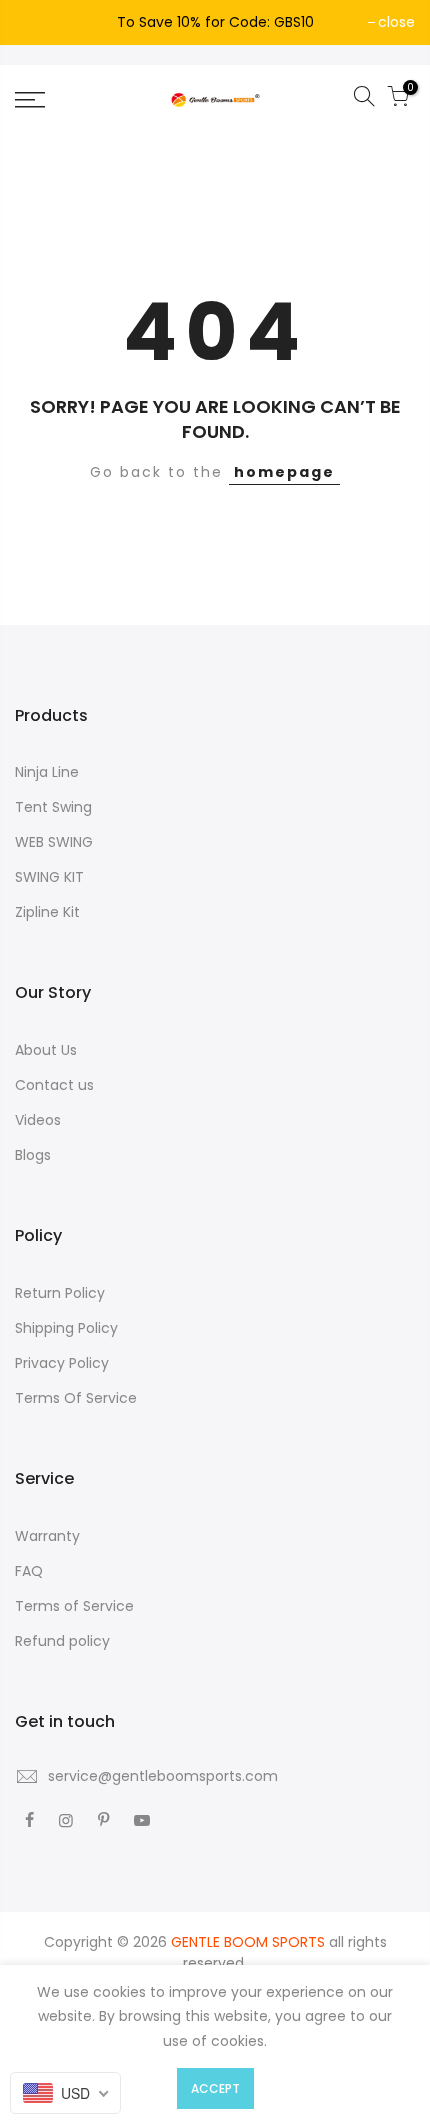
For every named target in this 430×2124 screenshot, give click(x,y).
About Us (46, 1050)
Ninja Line (47, 772)
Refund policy (62, 1641)
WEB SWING (54, 842)
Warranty (47, 1536)
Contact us (54, 1085)
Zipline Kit (47, 912)
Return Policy (60, 1293)
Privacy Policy (62, 1363)
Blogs (33, 1155)
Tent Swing (53, 807)
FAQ (29, 1571)
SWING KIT (49, 877)
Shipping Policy (66, 1328)
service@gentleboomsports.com (163, 1776)
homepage (284, 472)
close (396, 22)
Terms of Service (74, 1606)
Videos (38, 1120)
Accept (215, 2088)
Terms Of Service (76, 1398)
